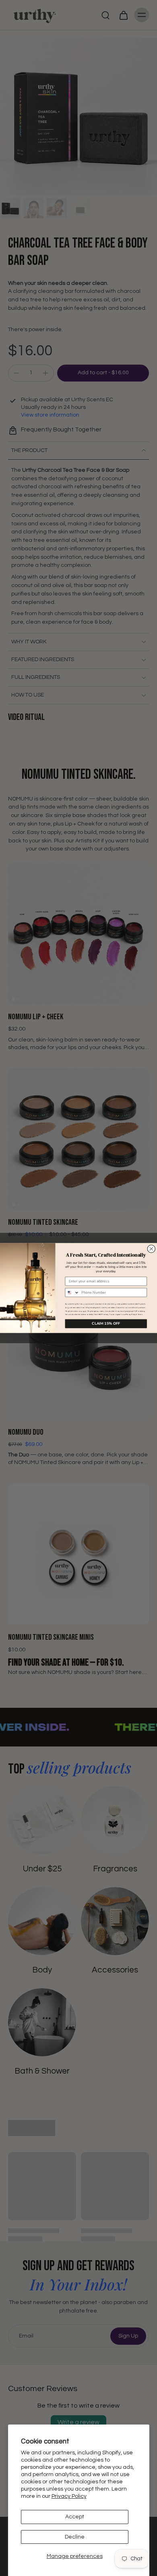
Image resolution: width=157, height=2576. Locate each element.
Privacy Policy (69, 2496)
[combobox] (72, 1293)
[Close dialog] (151, 1249)
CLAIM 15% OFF (106, 1323)
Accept (75, 2517)
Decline (75, 2537)
